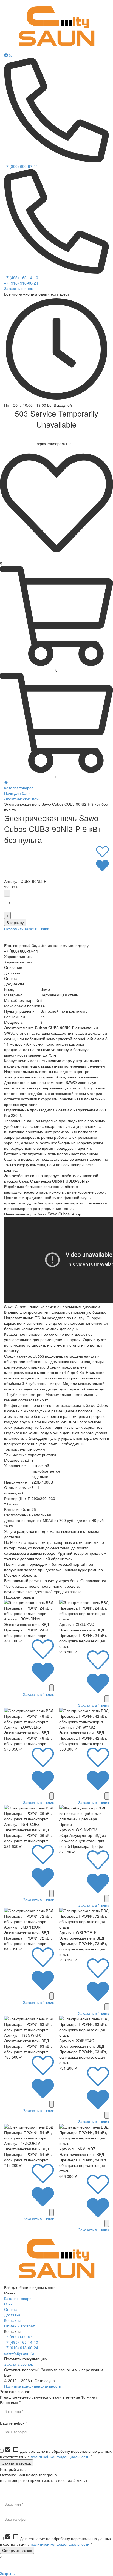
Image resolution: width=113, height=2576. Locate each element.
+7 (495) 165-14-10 (21, 277)
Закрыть (7, 2573)
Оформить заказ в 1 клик (26, 929)
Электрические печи (22, 799)
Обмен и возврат (19, 2326)
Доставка (12, 2315)
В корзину (15, 922)
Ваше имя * (10, 2402)
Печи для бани (17, 793)
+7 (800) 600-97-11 (21, 166)
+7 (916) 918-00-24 (21, 283)
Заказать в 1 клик (38, 1694)
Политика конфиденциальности (33, 2386)
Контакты (12, 2320)
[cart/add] (52, 1688)
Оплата (11, 2309)
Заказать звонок (18, 288)
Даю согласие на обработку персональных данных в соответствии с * (56, 2454)
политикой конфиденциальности (60, 2457)
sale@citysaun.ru (19, 2353)
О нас (9, 2304)
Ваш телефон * (14, 2423)
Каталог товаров (19, 788)
